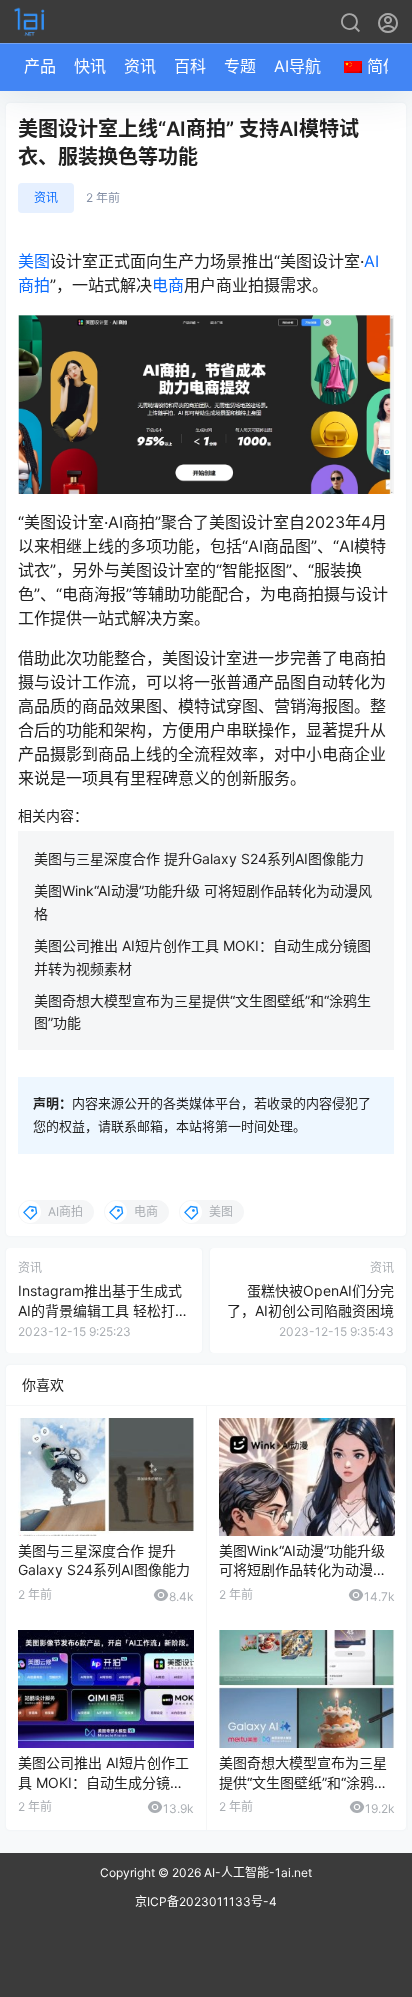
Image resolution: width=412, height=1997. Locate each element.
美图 (34, 261)
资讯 (140, 66)
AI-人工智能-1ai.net (256, 1872)
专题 (240, 66)
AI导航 (297, 66)
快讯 (90, 66)
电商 (168, 285)
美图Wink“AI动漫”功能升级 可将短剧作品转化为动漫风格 (303, 1570)
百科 (190, 66)
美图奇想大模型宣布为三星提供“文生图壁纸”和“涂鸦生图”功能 (303, 1782)
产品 (40, 66)
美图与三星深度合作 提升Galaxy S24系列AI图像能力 (199, 858)
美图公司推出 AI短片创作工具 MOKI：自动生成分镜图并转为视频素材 (103, 1782)
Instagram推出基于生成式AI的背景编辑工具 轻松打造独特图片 (103, 1310)
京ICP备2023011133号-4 (206, 1901)
